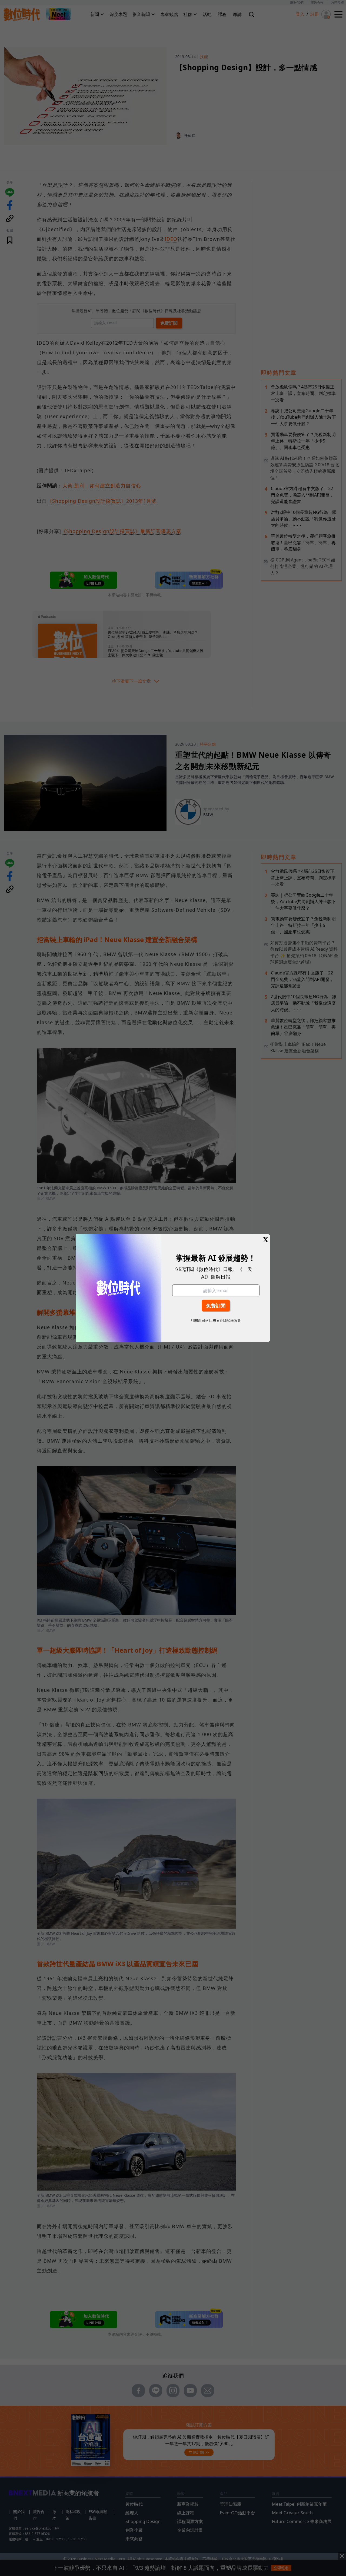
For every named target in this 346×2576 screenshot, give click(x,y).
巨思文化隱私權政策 (225, 1320)
